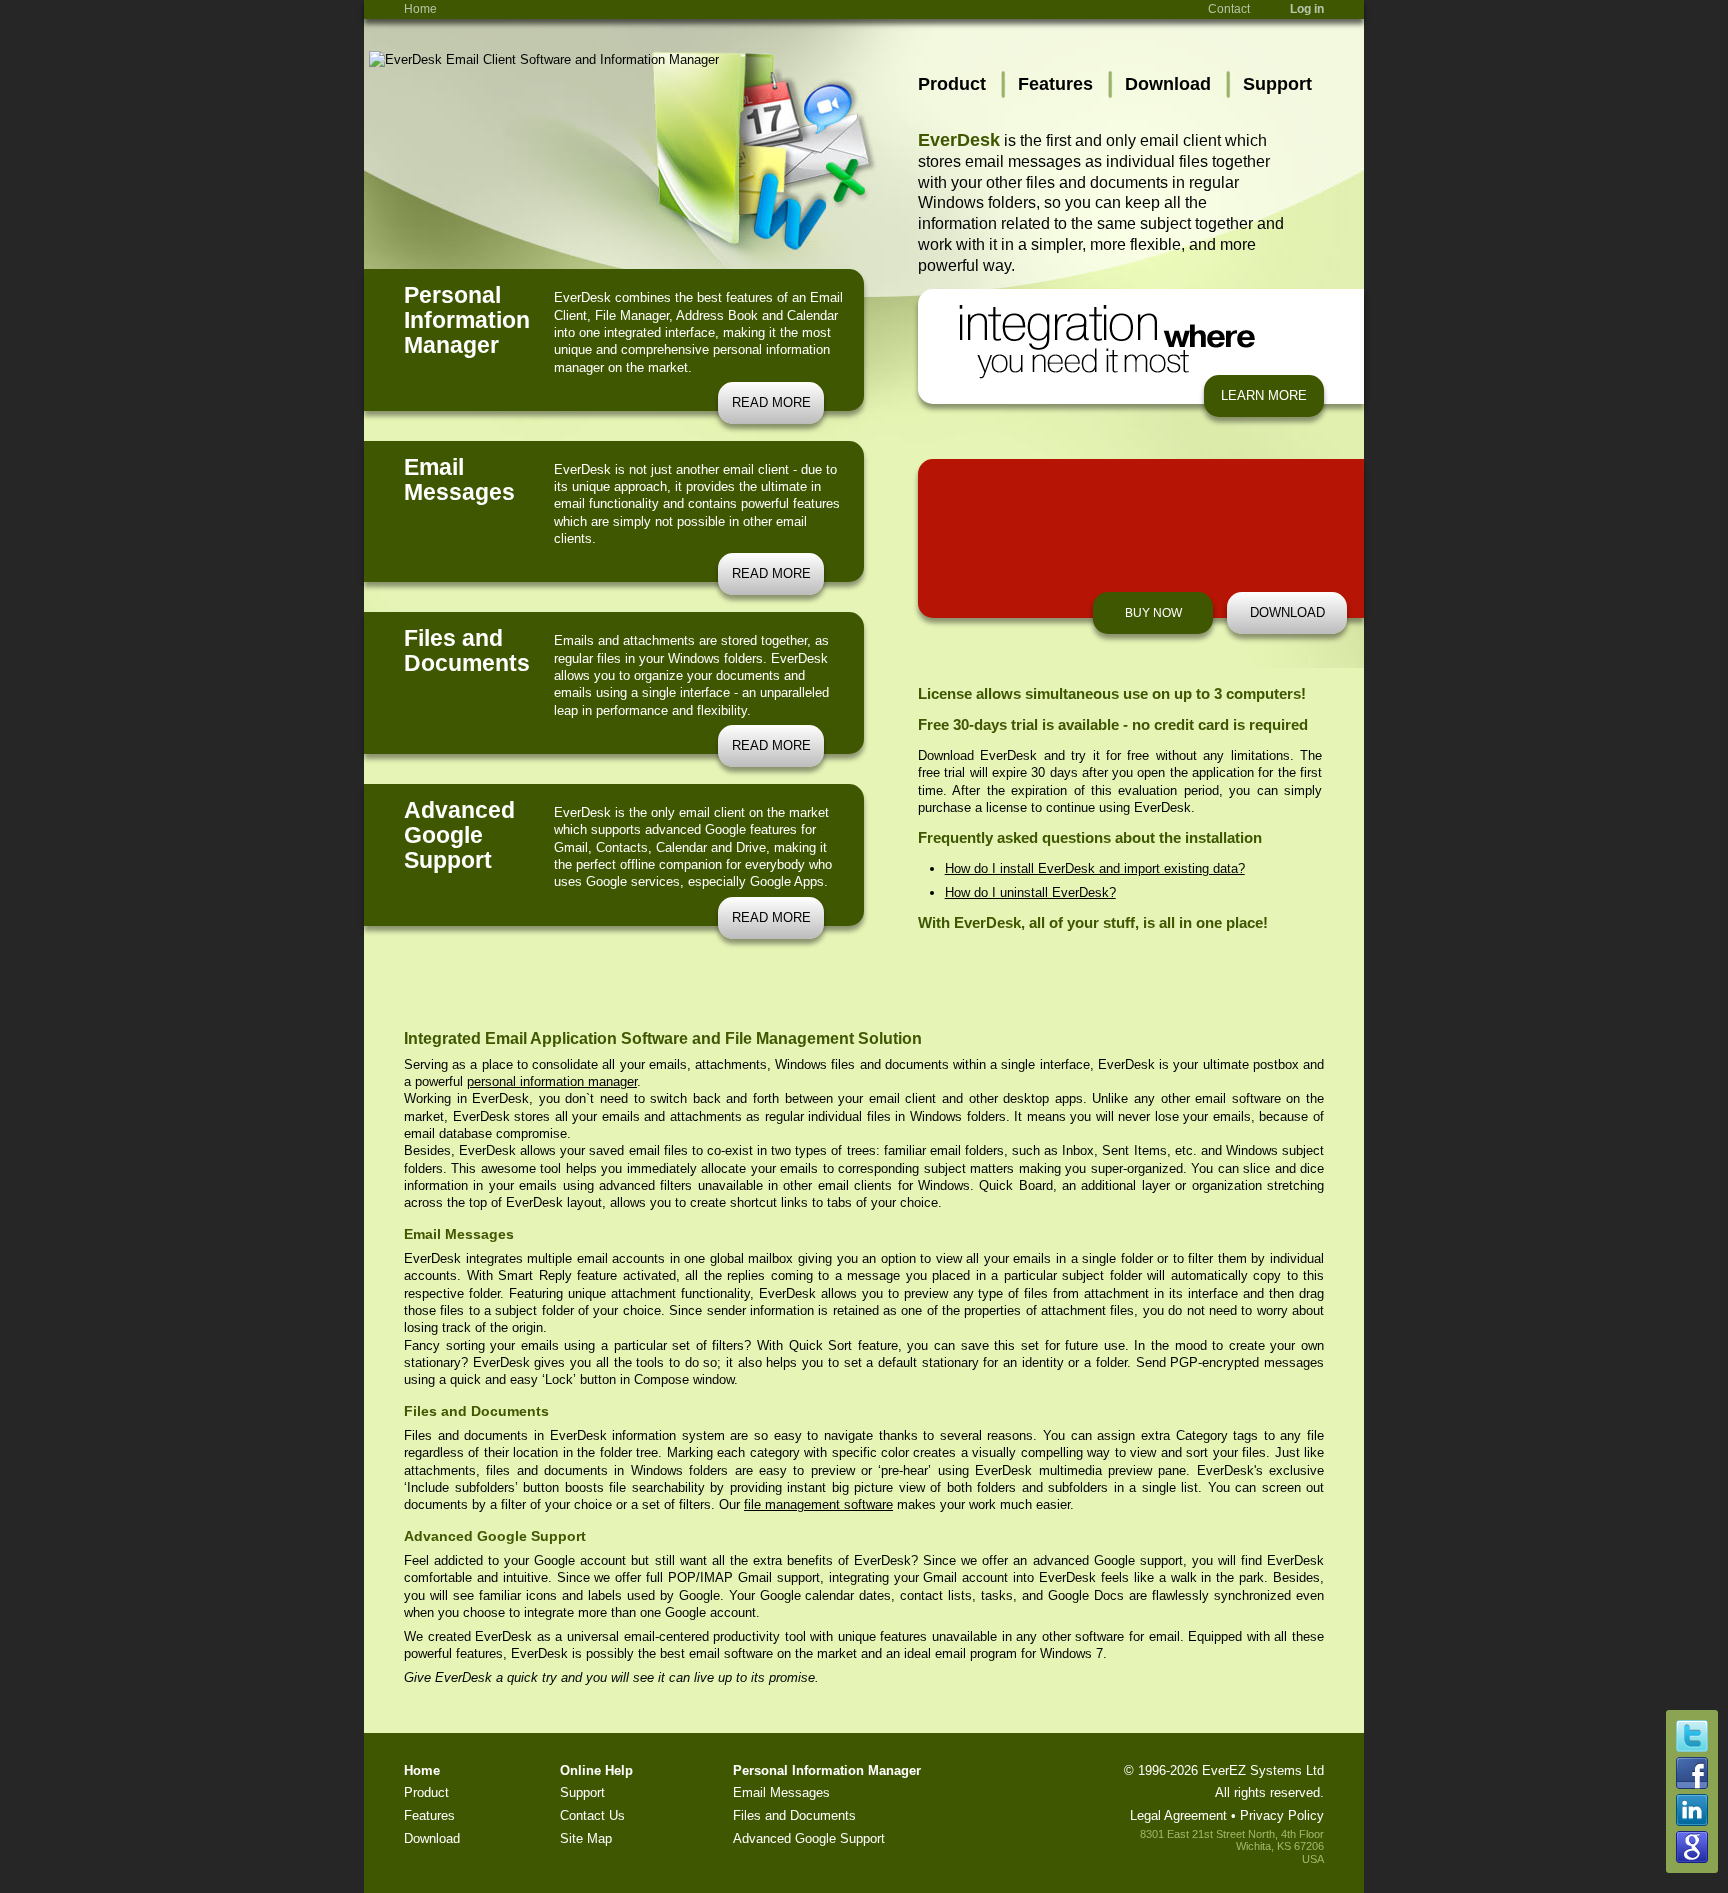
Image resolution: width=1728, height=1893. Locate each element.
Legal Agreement (1178, 1815)
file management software (818, 1504)
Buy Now (1153, 613)
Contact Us (592, 1815)
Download (1168, 84)
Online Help (596, 1770)
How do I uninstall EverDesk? (1030, 892)
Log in (1307, 9)
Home (420, 9)
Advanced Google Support (809, 1838)
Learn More (1264, 395)
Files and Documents (794, 1815)
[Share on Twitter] (1692, 1747)
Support (1277, 84)
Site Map (586, 1838)
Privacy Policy (1282, 1815)
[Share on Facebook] (1692, 1784)
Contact (1229, 9)
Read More (771, 402)
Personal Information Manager (827, 1770)
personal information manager (552, 1081)
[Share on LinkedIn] (1692, 1821)
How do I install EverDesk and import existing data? (1095, 868)
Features (1055, 84)
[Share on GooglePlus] (1692, 1858)
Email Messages (781, 1792)
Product (952, 84)
